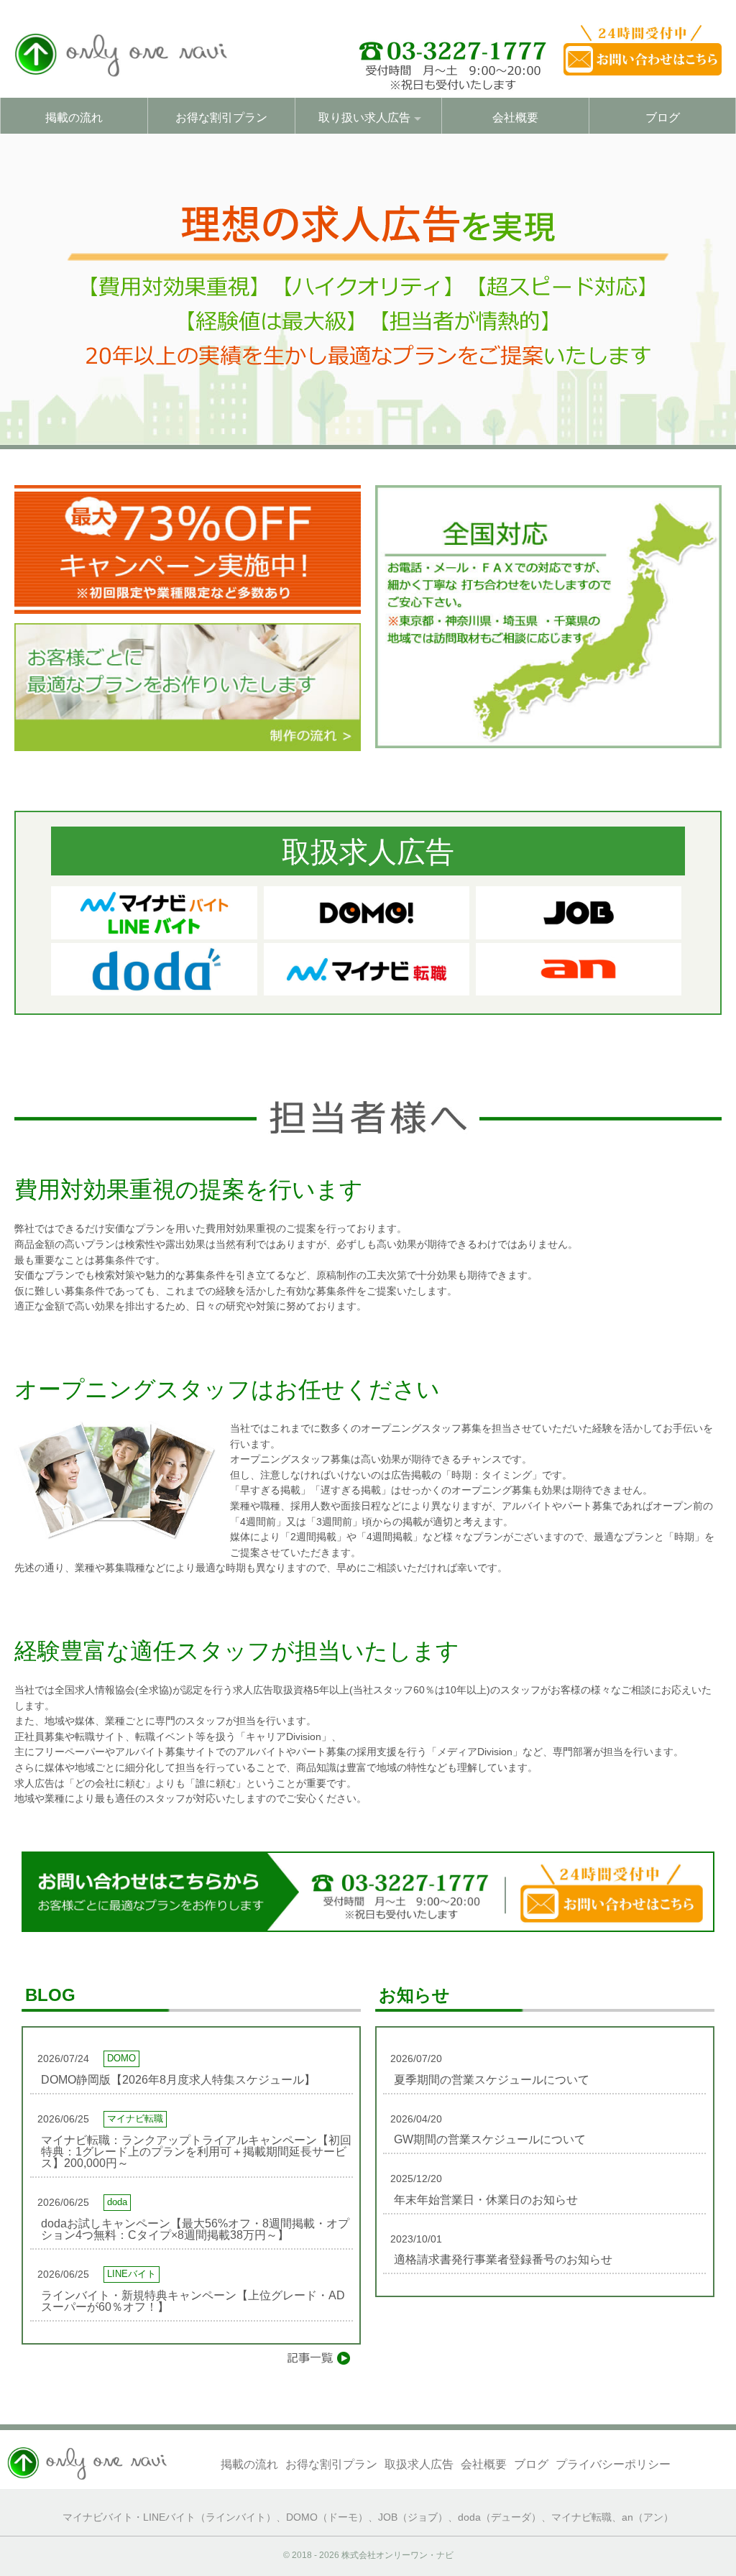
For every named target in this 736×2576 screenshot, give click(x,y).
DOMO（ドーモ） (327, 2517)
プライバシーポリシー (613, 2464)
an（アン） (648, 2517)
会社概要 (515, 118)
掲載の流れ (74, 118)
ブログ (663, 118)
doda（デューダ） (500, 2517)
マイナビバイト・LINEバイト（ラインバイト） (169, 2517)
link (192, 2064)
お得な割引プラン (221, 118)
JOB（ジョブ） (413, 2517)
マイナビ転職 (581, 2517)
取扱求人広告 (419, 2464)
